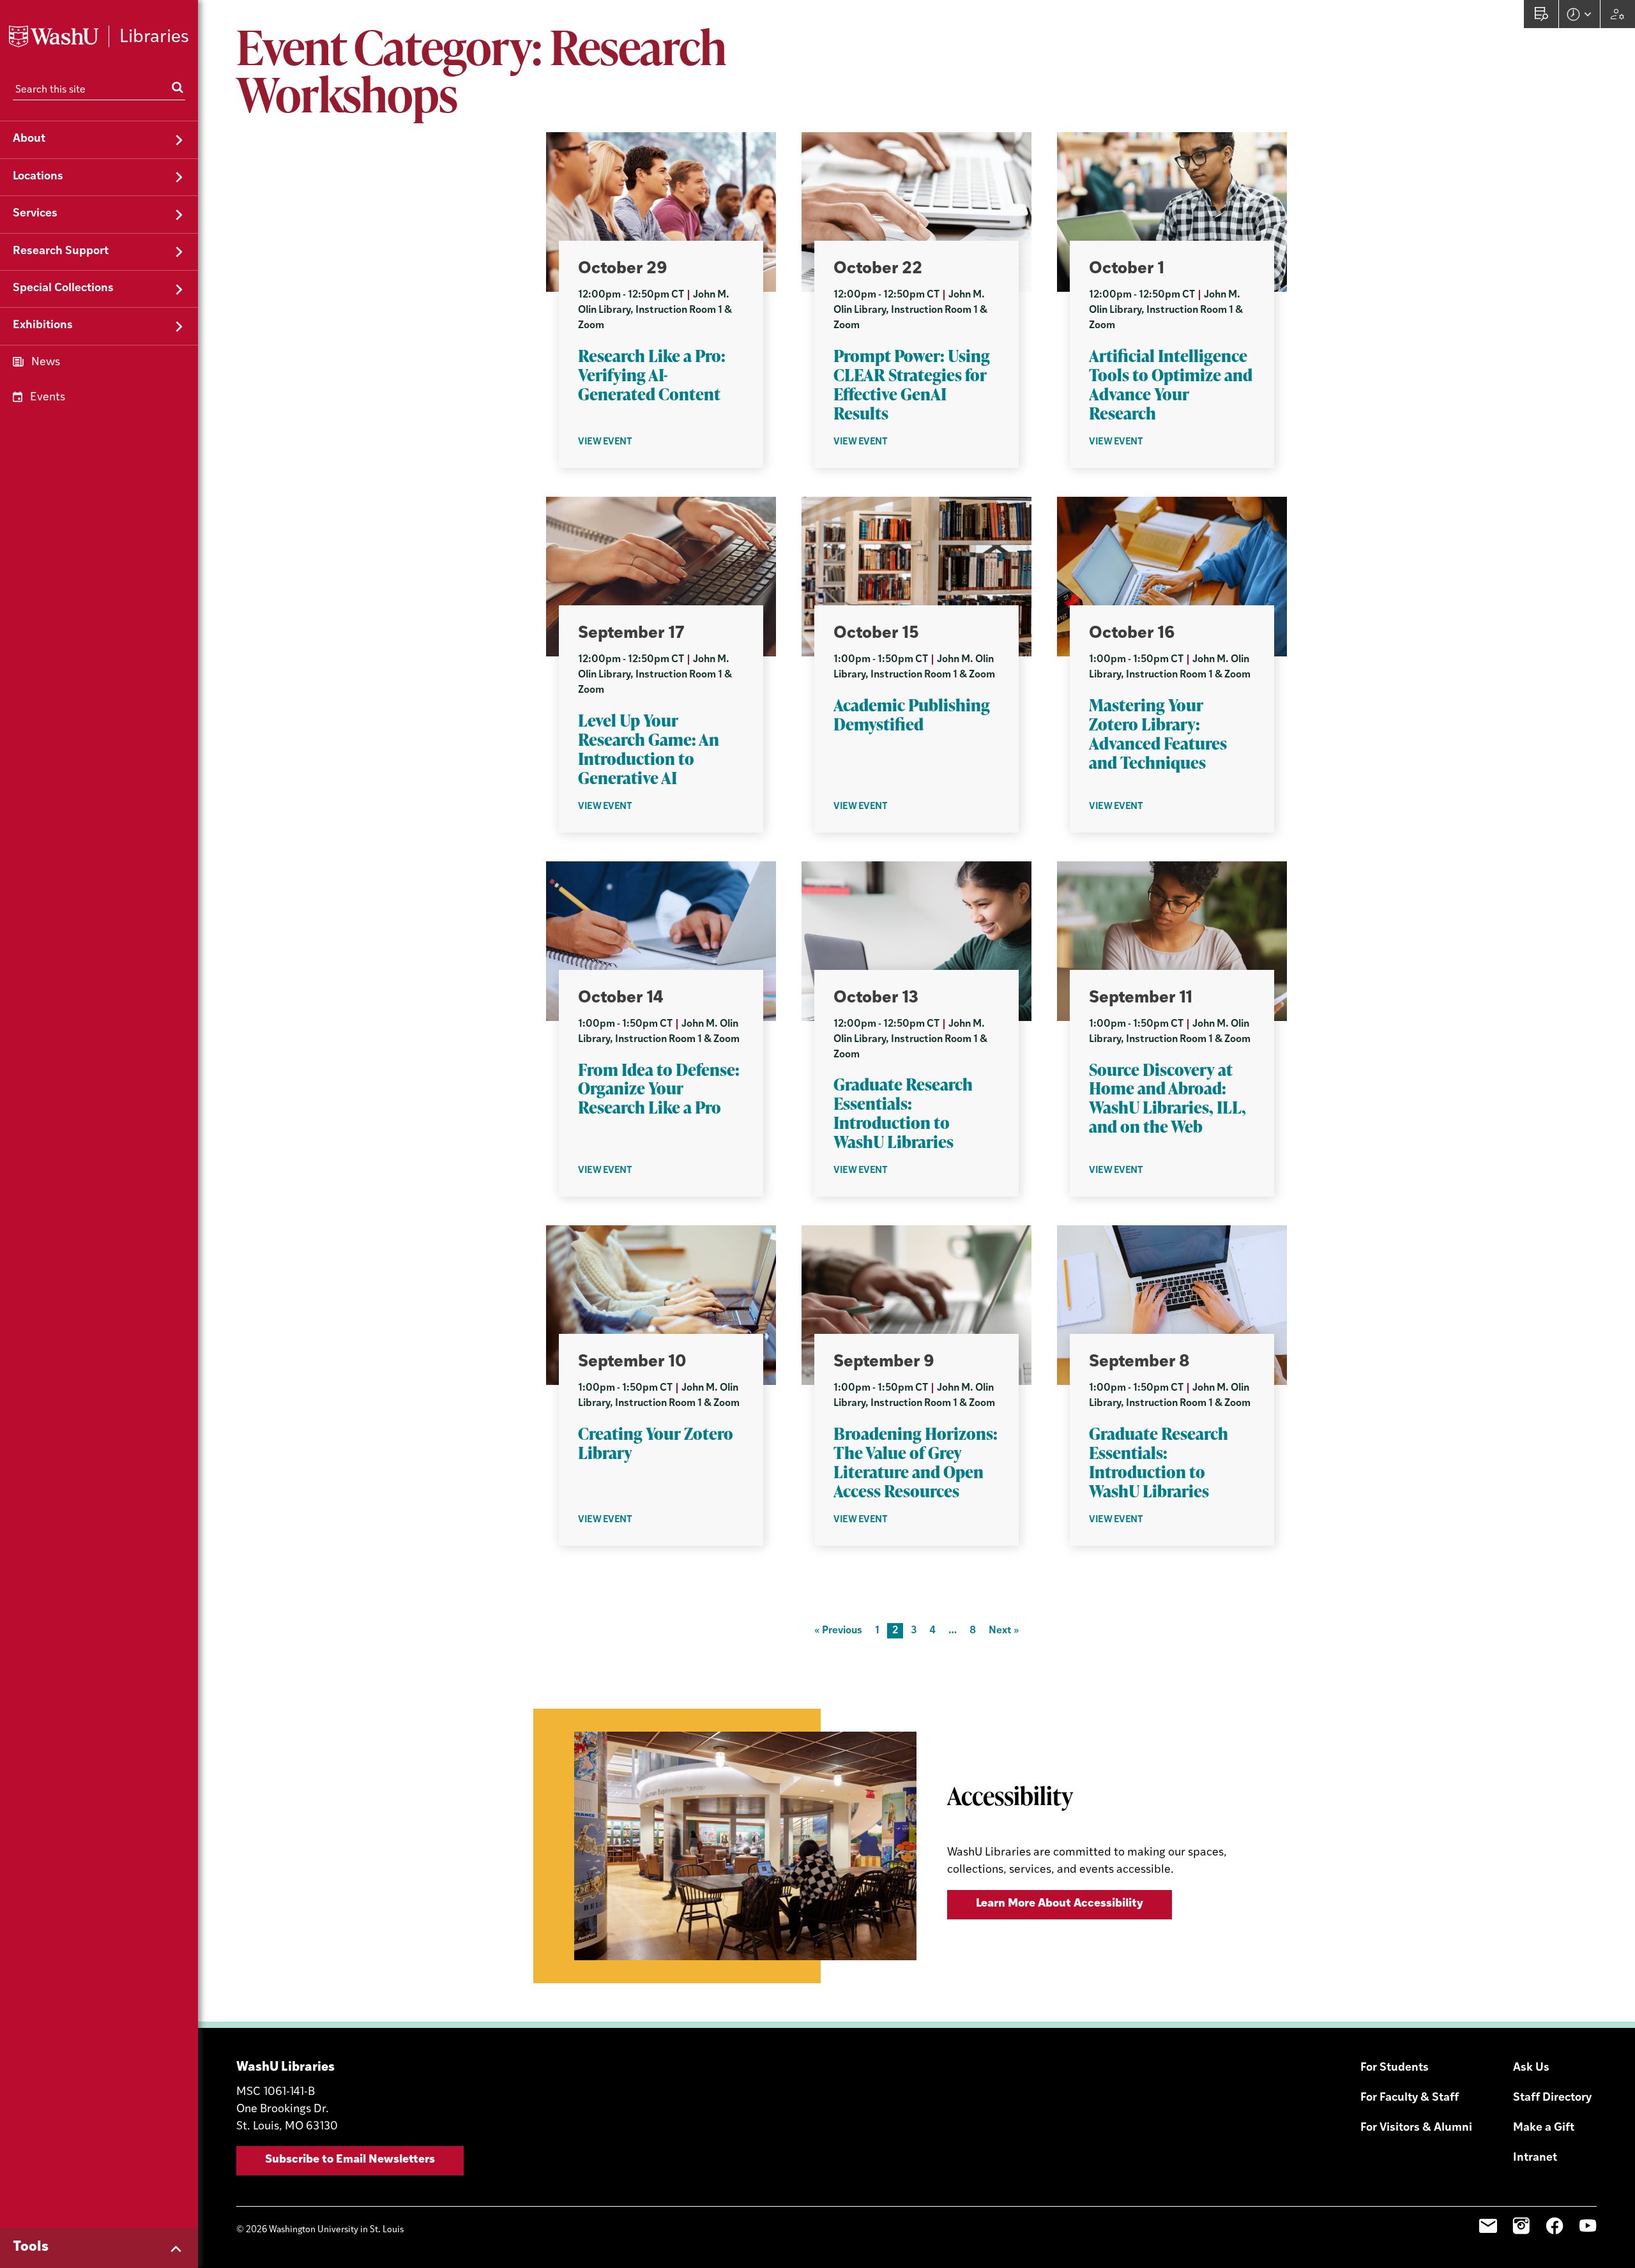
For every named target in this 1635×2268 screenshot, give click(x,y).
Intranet (1535, 2158)
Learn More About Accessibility (1060, 1904)
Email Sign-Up (1488, 2226)
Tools (31, 2247)
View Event (605, 442)
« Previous (838, 1631)
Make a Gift (1544, 2128)
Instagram (1521, 2226)
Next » (1004, 1631)
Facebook (1555, 2226)
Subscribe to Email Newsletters (350, 2160)
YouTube (1588, 2226)
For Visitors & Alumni (1416, 2128)
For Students (1395, 2068)
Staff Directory (1552, 2098)
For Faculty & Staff (1410, 2098)
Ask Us (1531, 2068)
